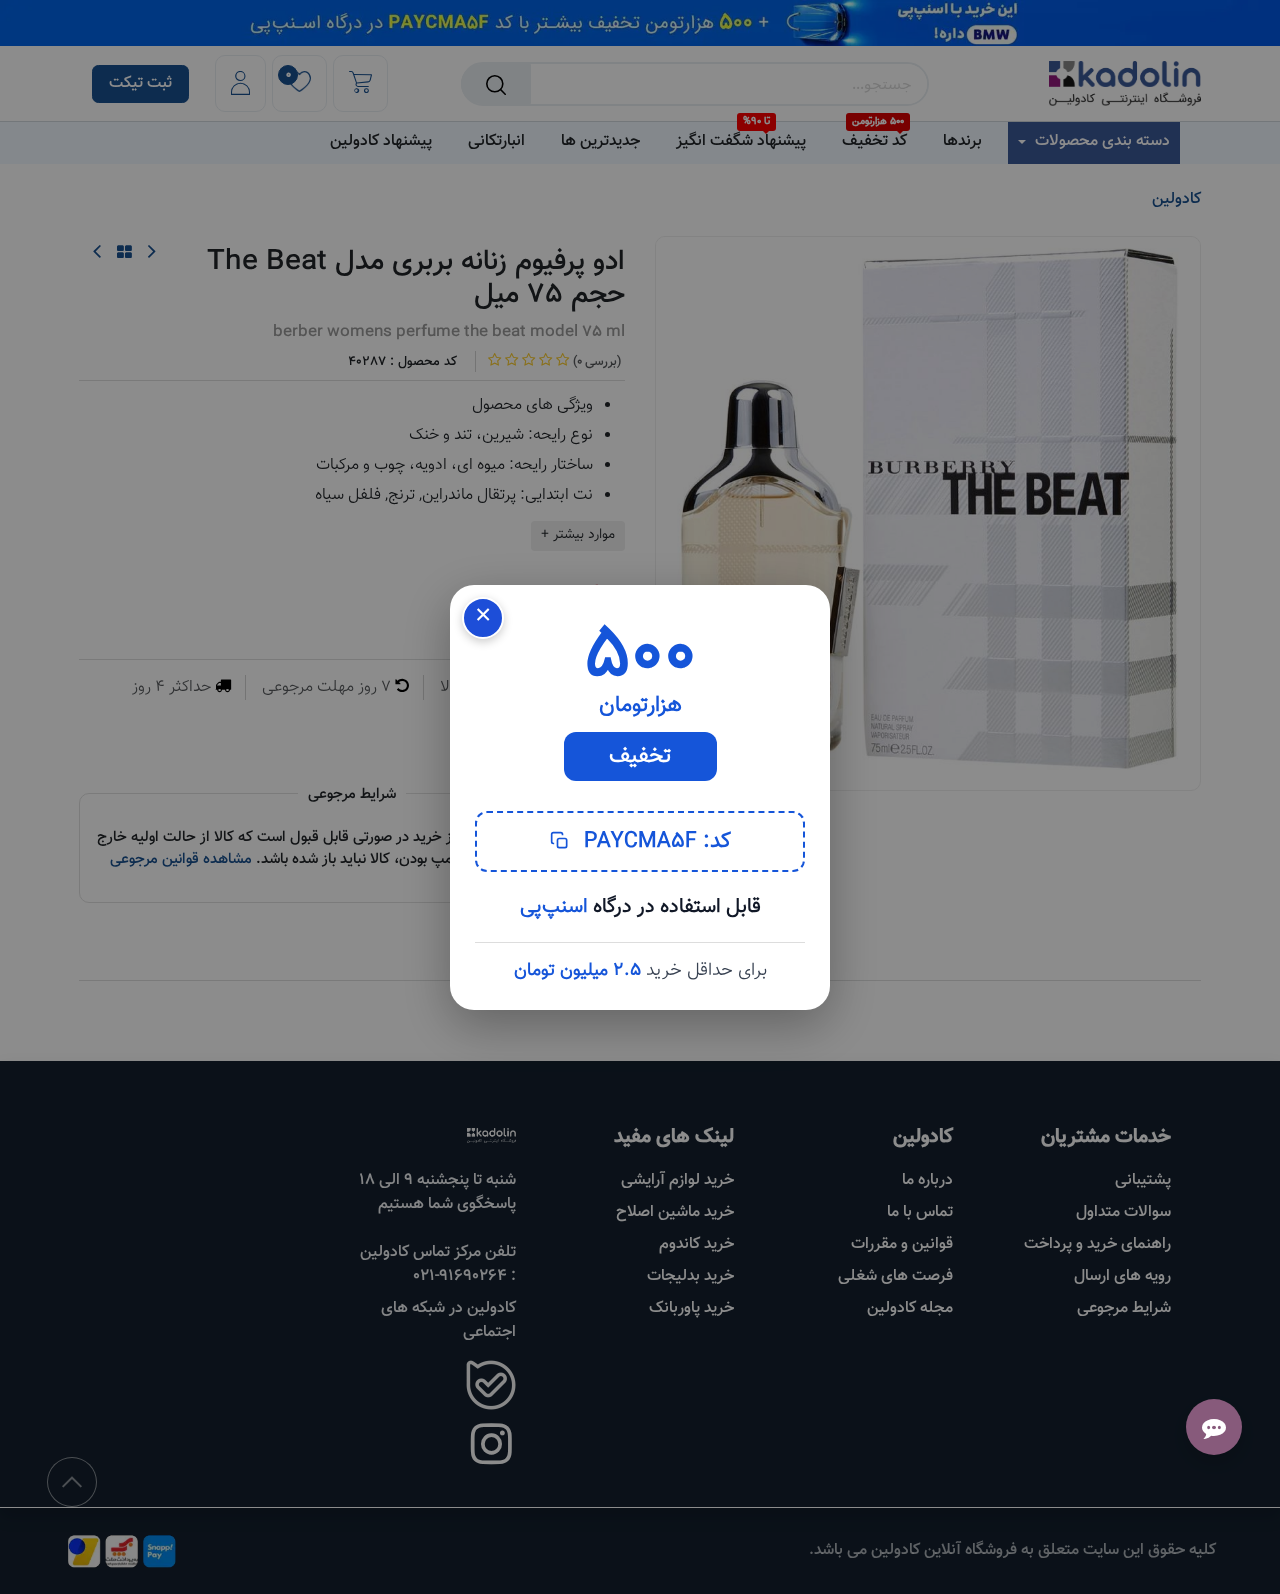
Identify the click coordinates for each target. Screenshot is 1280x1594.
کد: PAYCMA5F (654, 841)
